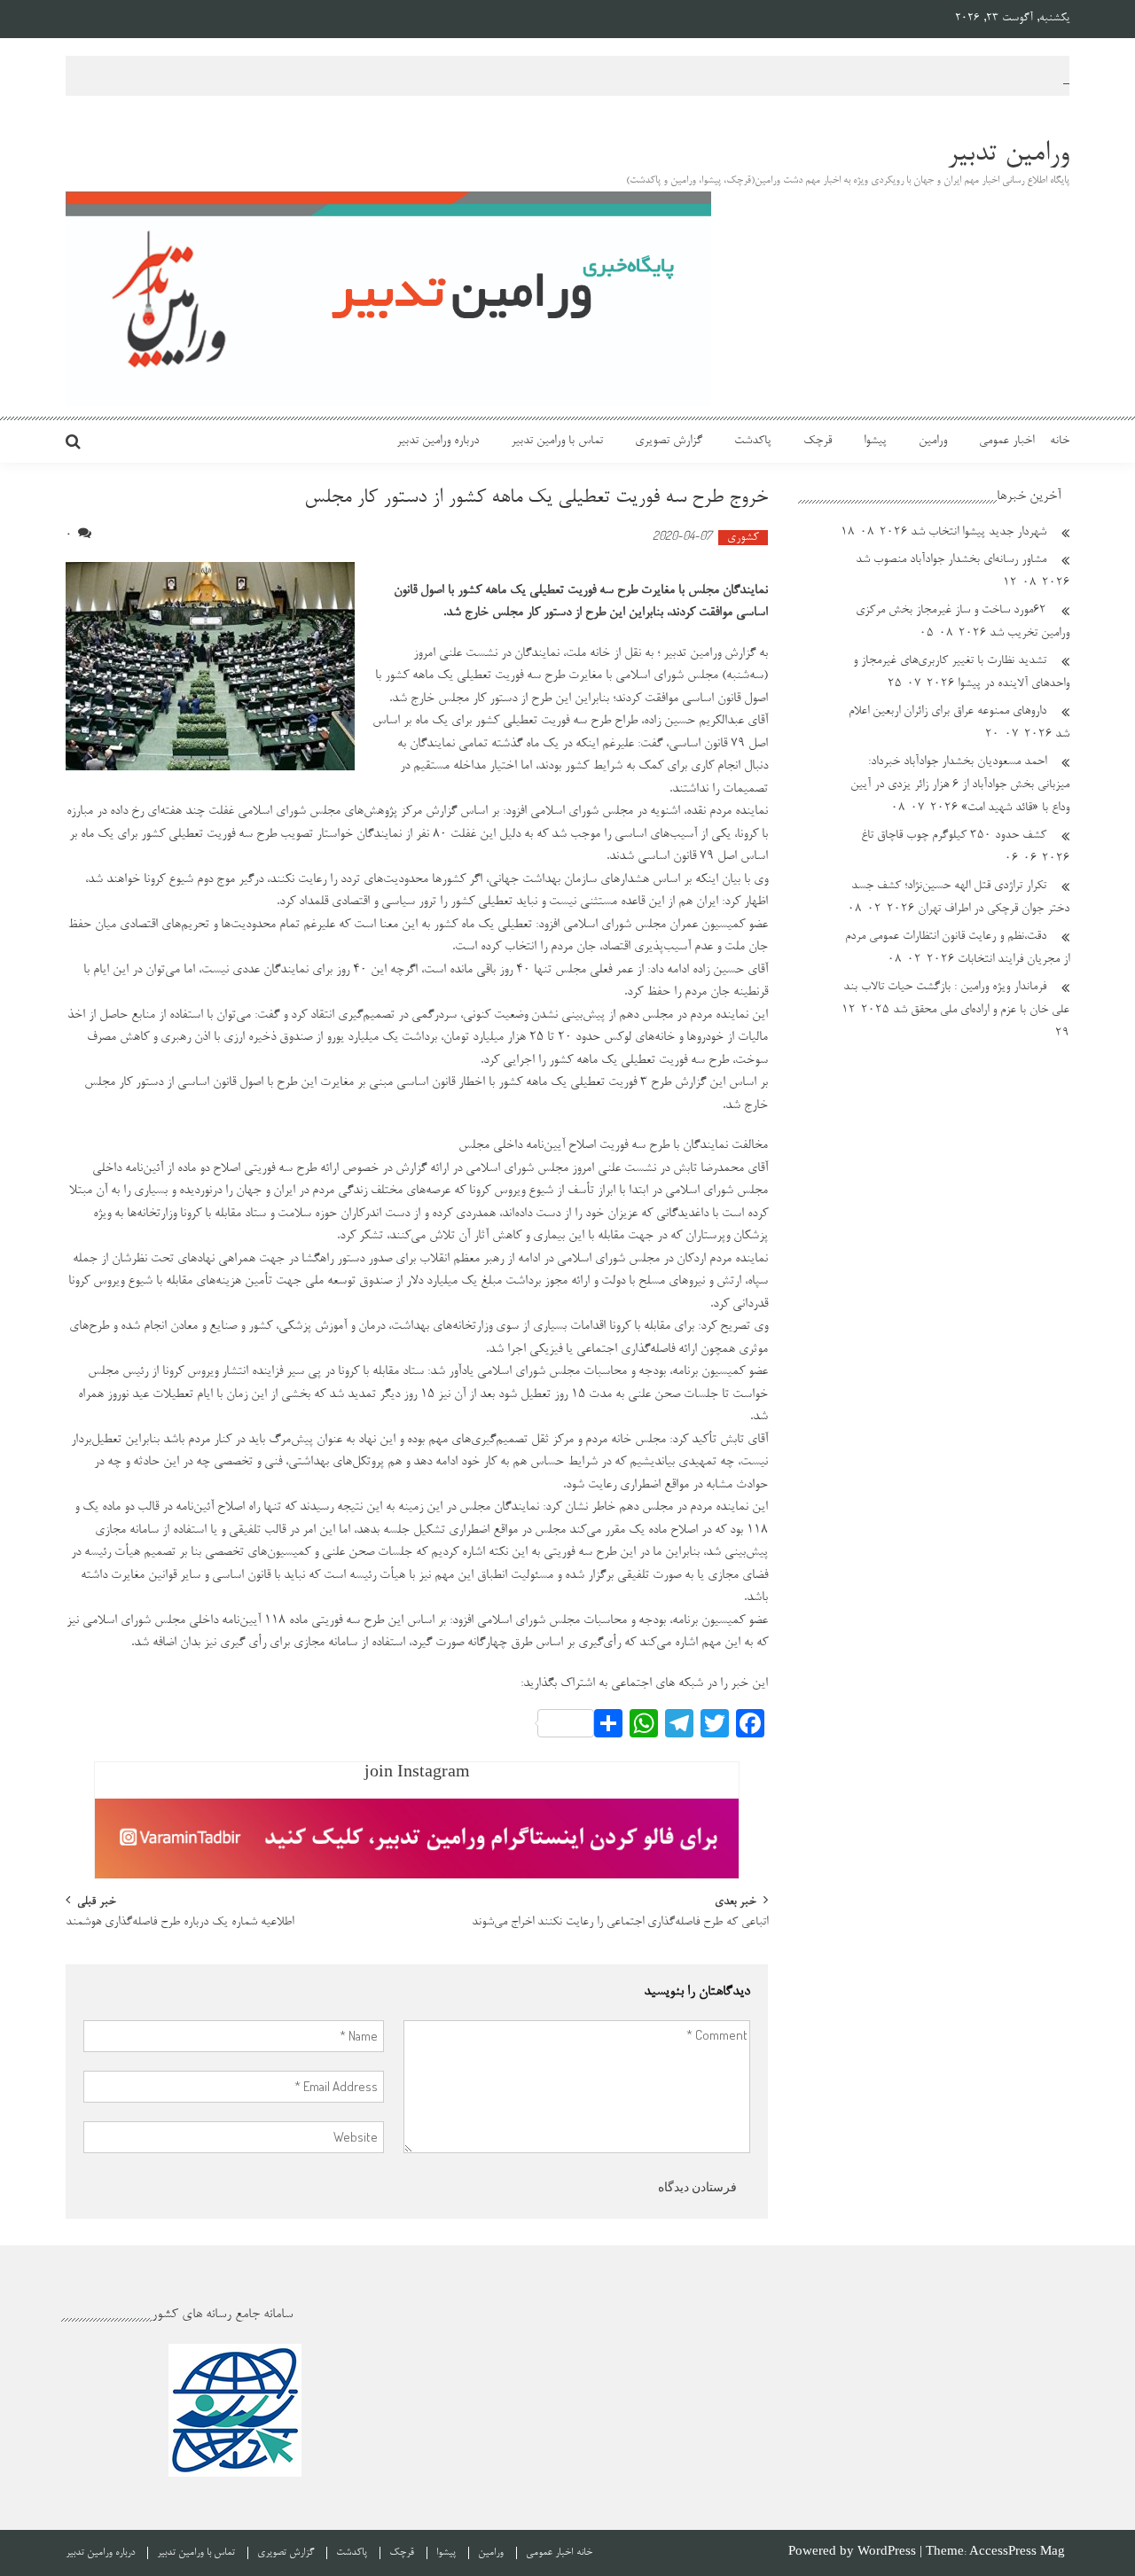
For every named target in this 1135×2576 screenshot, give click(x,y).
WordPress (888, 2553)
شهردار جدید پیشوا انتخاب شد (978, 533)
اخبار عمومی (1006, 441)
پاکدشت (753, 441)
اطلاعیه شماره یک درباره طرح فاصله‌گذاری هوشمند (180, 1924)
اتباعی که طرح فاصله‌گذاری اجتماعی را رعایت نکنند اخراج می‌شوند (620, 1924)
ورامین (933, 441)
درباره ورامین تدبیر (438, 441)
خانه (1060, 441)
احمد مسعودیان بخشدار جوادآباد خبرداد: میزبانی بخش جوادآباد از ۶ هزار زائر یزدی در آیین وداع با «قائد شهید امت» (960, 785)
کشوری (743, 538)
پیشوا (875, 441)
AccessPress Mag (1017, 2553)
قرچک (818, 441)
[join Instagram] (417, 1838)
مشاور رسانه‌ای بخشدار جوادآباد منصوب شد (951, 560)
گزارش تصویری (669, 441)
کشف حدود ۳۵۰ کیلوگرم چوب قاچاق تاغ (954, 836)
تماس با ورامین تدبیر (557, 441)
